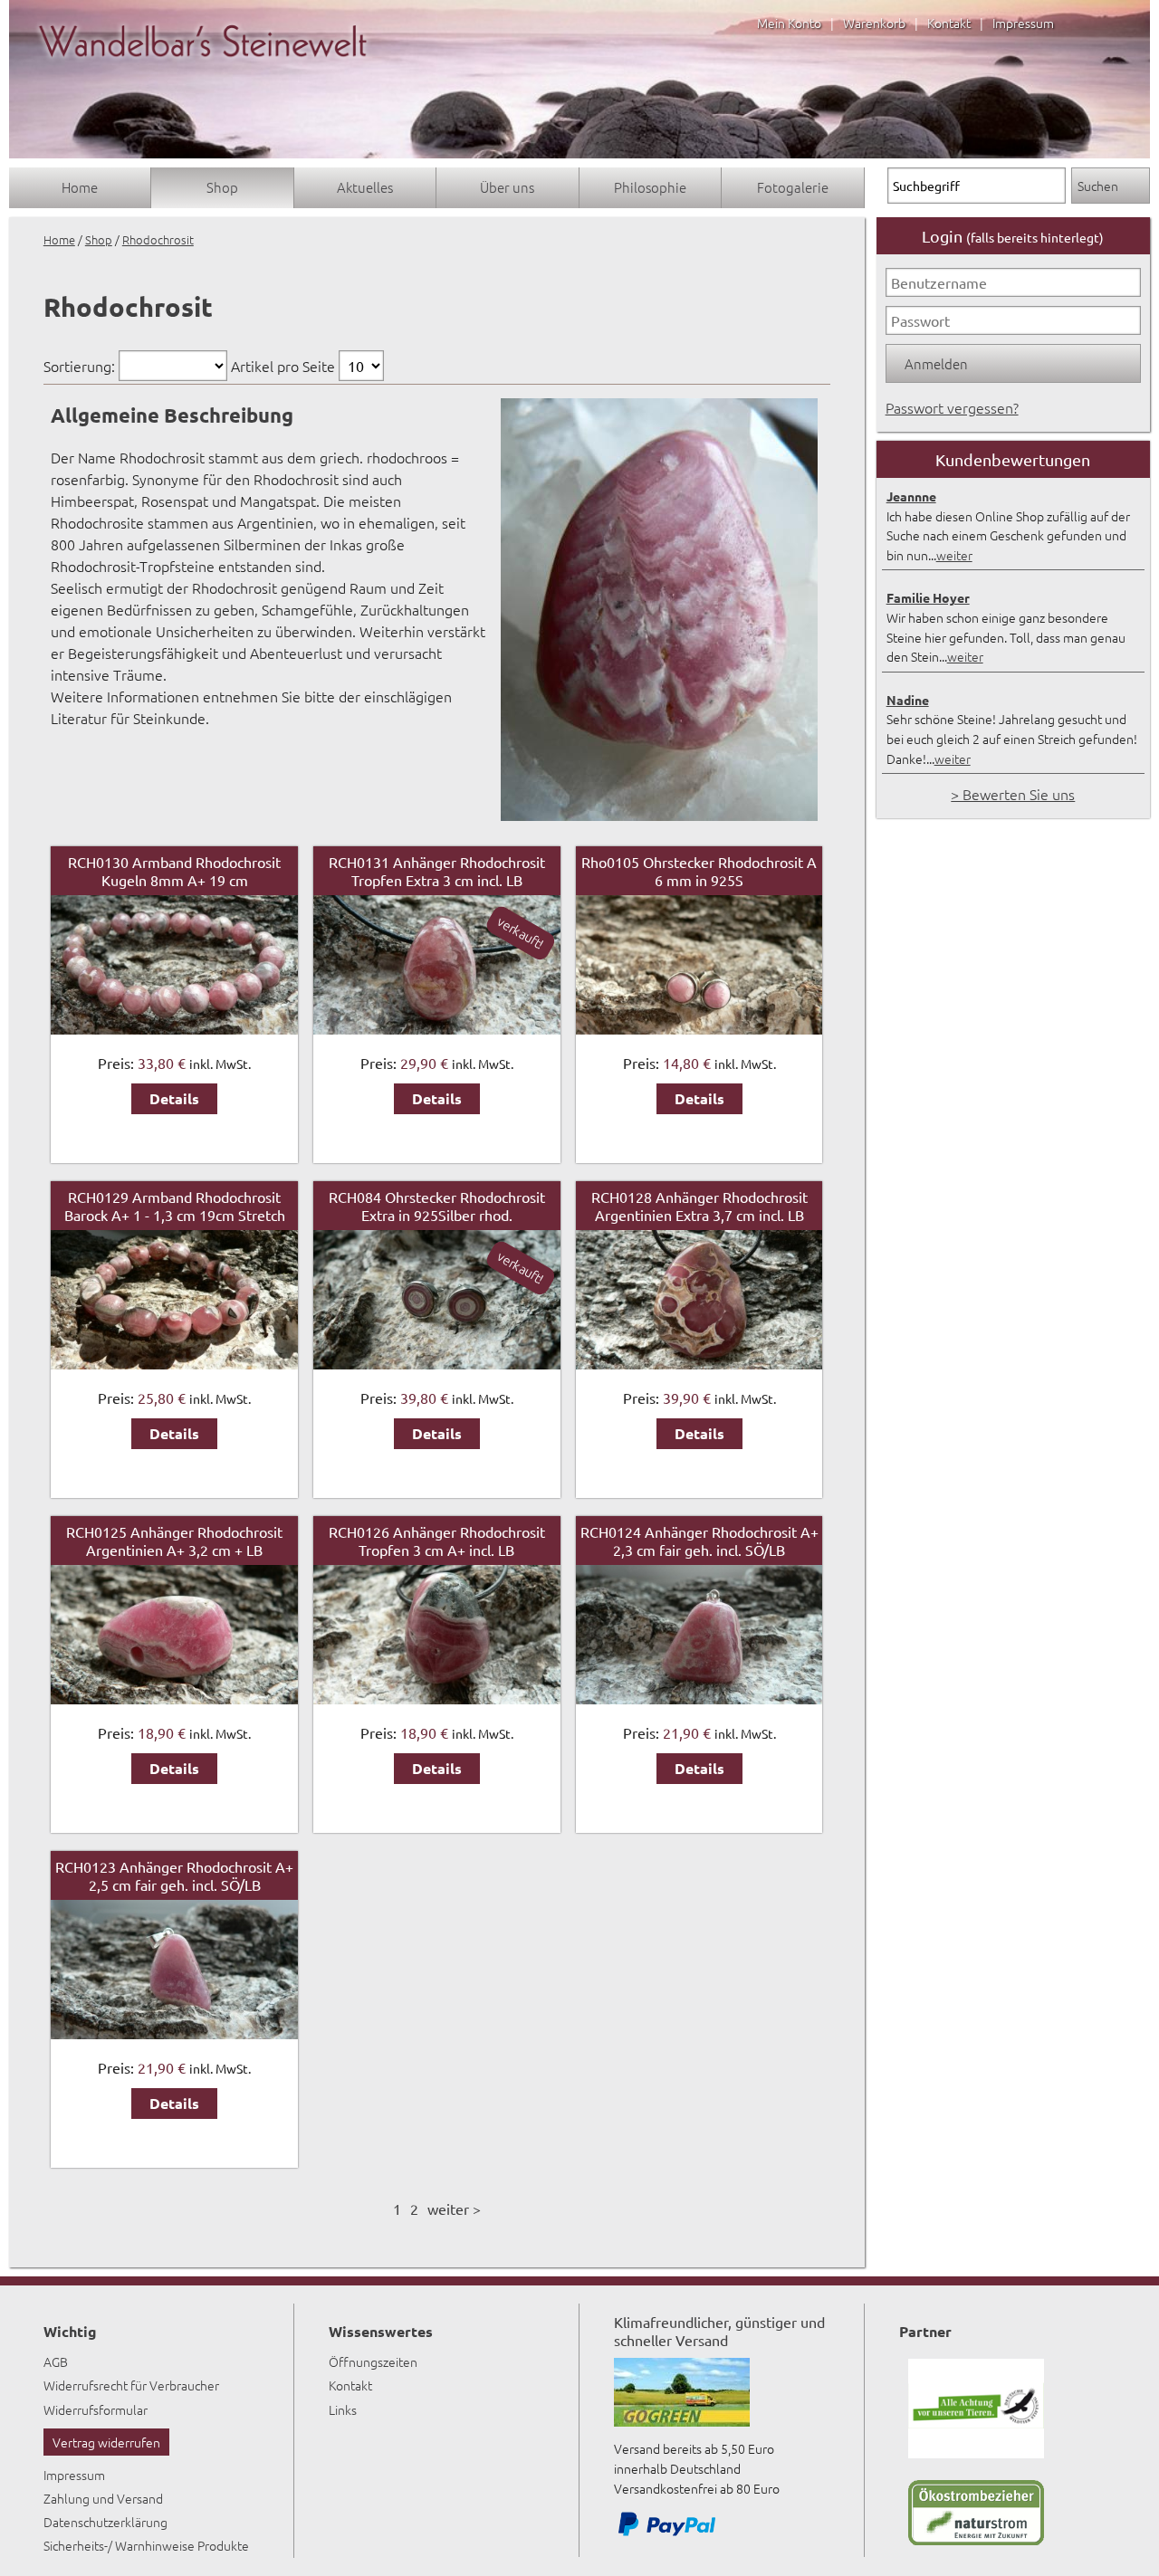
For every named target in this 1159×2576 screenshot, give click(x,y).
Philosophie (650, 187)
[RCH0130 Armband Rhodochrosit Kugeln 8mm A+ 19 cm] (174, 1028)
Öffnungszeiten (373, 2361)
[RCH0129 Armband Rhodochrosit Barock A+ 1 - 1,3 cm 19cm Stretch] (174, 1363)
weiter (954, 555)
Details (174, 1098)
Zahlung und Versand (103, 2498)
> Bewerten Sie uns (1013, 794)
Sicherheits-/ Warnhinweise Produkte (146, 2545)
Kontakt (949, 23)
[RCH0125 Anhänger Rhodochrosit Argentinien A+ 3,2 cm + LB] (174, 1698)
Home (80, 187)
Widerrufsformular (96, 2409)
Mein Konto (789, 23)
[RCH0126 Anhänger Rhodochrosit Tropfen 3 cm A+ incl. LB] (436, 1698)
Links (343, 2409)
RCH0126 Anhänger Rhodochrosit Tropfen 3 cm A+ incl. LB (437, 1541)
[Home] (203, 74)
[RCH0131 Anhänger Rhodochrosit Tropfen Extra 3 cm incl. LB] (436, 1028)
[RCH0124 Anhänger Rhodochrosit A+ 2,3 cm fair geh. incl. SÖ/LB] (699, 1698)
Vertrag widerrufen (106, 2442)
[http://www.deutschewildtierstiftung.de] (976, 2453)
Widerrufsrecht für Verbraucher (131, 2385)
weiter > (454, 2209)
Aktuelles (365, 187)
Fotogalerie (793, 187)
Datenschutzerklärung (105, 2522)
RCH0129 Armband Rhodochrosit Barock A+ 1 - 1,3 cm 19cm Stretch (175, 1206)
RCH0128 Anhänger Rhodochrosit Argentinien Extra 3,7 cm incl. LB (699, 1206)
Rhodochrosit (158, 239)
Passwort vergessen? (952, 407)
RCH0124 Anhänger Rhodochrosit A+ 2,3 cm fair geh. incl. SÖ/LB (699, 1541)
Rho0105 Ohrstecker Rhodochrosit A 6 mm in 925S (699, 871)
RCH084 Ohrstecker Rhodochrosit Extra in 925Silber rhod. (437, 1206)
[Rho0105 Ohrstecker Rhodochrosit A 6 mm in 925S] (699, 1028)
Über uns (507, 187)
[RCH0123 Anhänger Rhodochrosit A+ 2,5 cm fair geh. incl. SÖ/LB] (174, 2033)
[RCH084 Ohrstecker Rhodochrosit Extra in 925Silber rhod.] (436, 1363)
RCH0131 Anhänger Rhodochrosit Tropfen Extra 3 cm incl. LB (437, 871)
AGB (56, 2361)
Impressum (1023, 23)
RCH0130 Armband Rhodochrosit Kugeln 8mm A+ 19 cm (174, 871)
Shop (222, 187)
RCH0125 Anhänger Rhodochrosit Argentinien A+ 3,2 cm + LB (174, 1541)
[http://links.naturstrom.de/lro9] (976, 2540)
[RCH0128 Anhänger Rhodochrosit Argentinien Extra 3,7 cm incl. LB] (699, 1363)
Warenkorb (874, 23)
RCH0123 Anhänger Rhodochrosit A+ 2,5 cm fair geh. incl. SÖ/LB (174, 1875)
